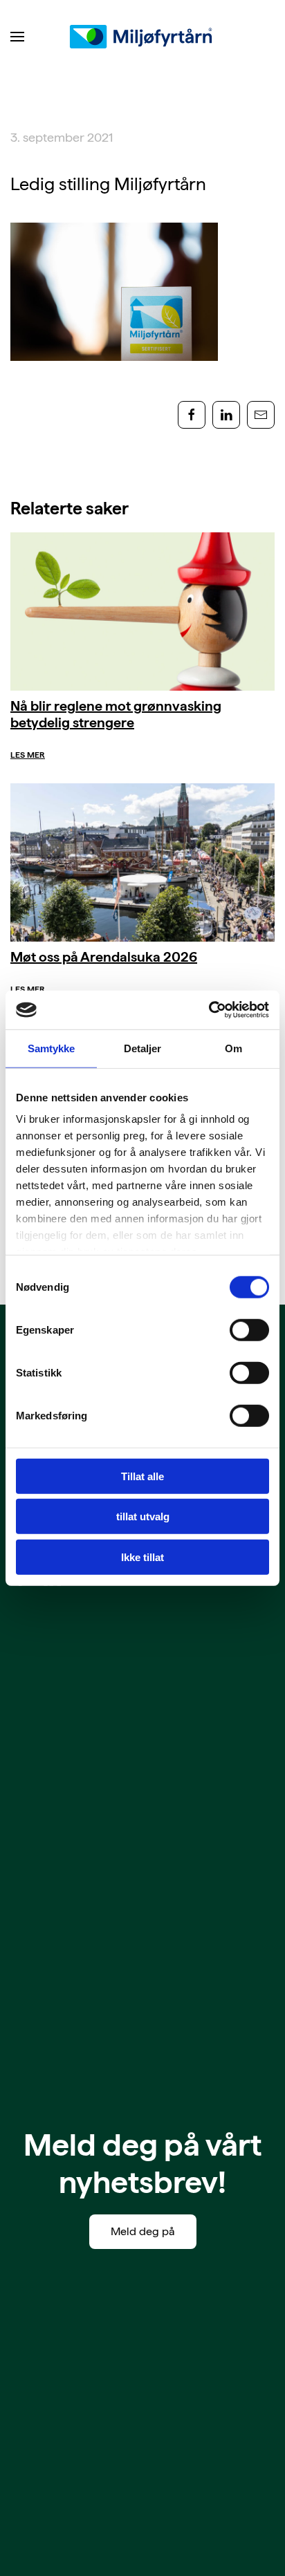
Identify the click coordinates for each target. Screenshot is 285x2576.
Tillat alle (142, 1476)
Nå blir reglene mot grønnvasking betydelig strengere (116, 714)
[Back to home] (142, 37)
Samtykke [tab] (52, 1048)
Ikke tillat (142, 1557)
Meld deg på (143, 2231)
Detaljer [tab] (143, 1048)
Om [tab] (233, 1048)
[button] (17, 37)
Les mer (28, 755)
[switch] (249, 1329)
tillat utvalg (143, 1516)
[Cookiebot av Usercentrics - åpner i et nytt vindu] (209, 1010)
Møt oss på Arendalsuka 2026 (104, 957)
